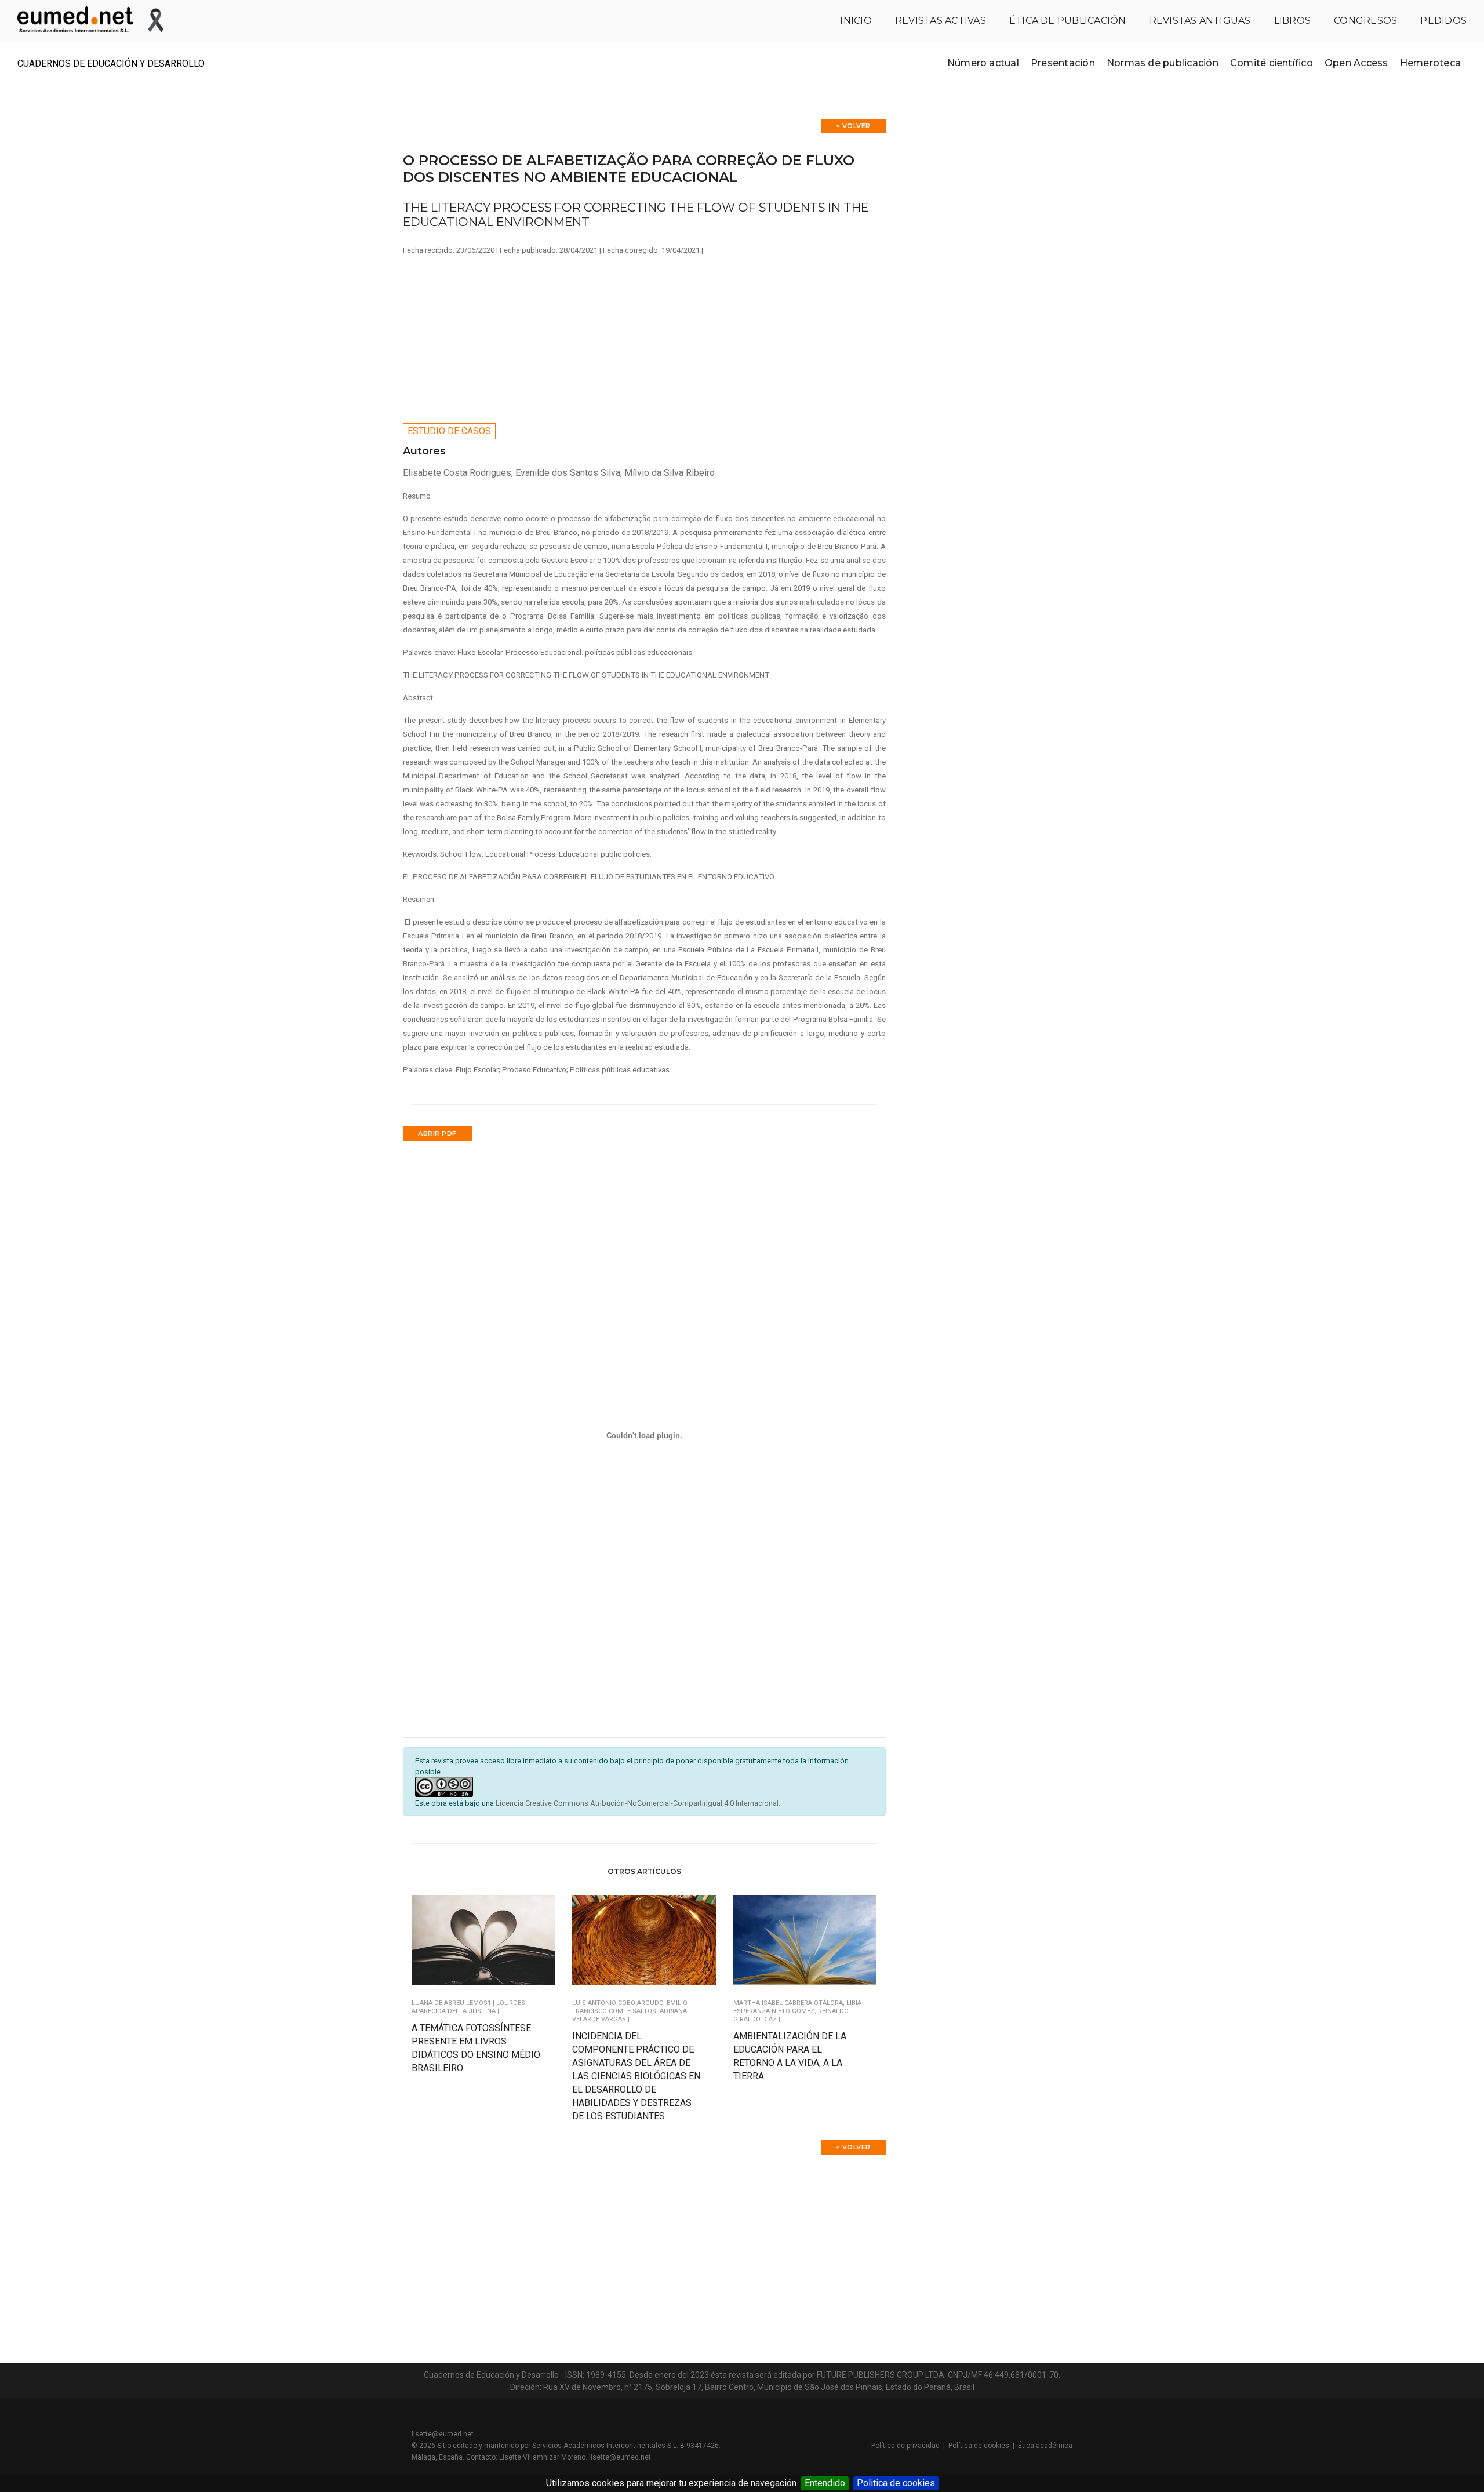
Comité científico (1272, 63)
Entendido (825, 2483)
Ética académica (1045, 2446)
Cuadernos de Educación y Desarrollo (111, 63)
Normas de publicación (1163, 63)
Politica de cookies (896, 2483)
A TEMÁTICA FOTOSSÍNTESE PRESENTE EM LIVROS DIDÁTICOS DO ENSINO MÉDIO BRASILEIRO (476, 2048)
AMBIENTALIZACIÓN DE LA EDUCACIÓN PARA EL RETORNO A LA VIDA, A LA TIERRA (790, 2056)
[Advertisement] (644, 336)
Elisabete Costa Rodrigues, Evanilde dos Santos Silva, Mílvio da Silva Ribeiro (559, 473)
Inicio (856, 21)
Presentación (1063, 63)
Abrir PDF (437, 1133)
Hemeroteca (1430, 63)
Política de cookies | (983, 2446)
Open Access (1356, 63)
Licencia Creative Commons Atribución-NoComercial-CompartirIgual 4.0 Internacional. (638, 1803)
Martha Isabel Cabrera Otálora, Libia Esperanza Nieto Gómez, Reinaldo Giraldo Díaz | (797, 2011)
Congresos (1365, 21)
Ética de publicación (1068, 21)
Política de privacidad (905, 2446)
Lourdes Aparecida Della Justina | (468, 2007)
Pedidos (1443, 21)
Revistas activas (941, 21)
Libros (1292, 21)
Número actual (983, 63)
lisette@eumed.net (443, 2434)
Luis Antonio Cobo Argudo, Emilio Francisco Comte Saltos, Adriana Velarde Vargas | (630, 2011)
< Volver (853, 126)
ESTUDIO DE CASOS (449, 431)
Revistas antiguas (1200, 21)
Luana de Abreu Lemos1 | (454, 2003)
